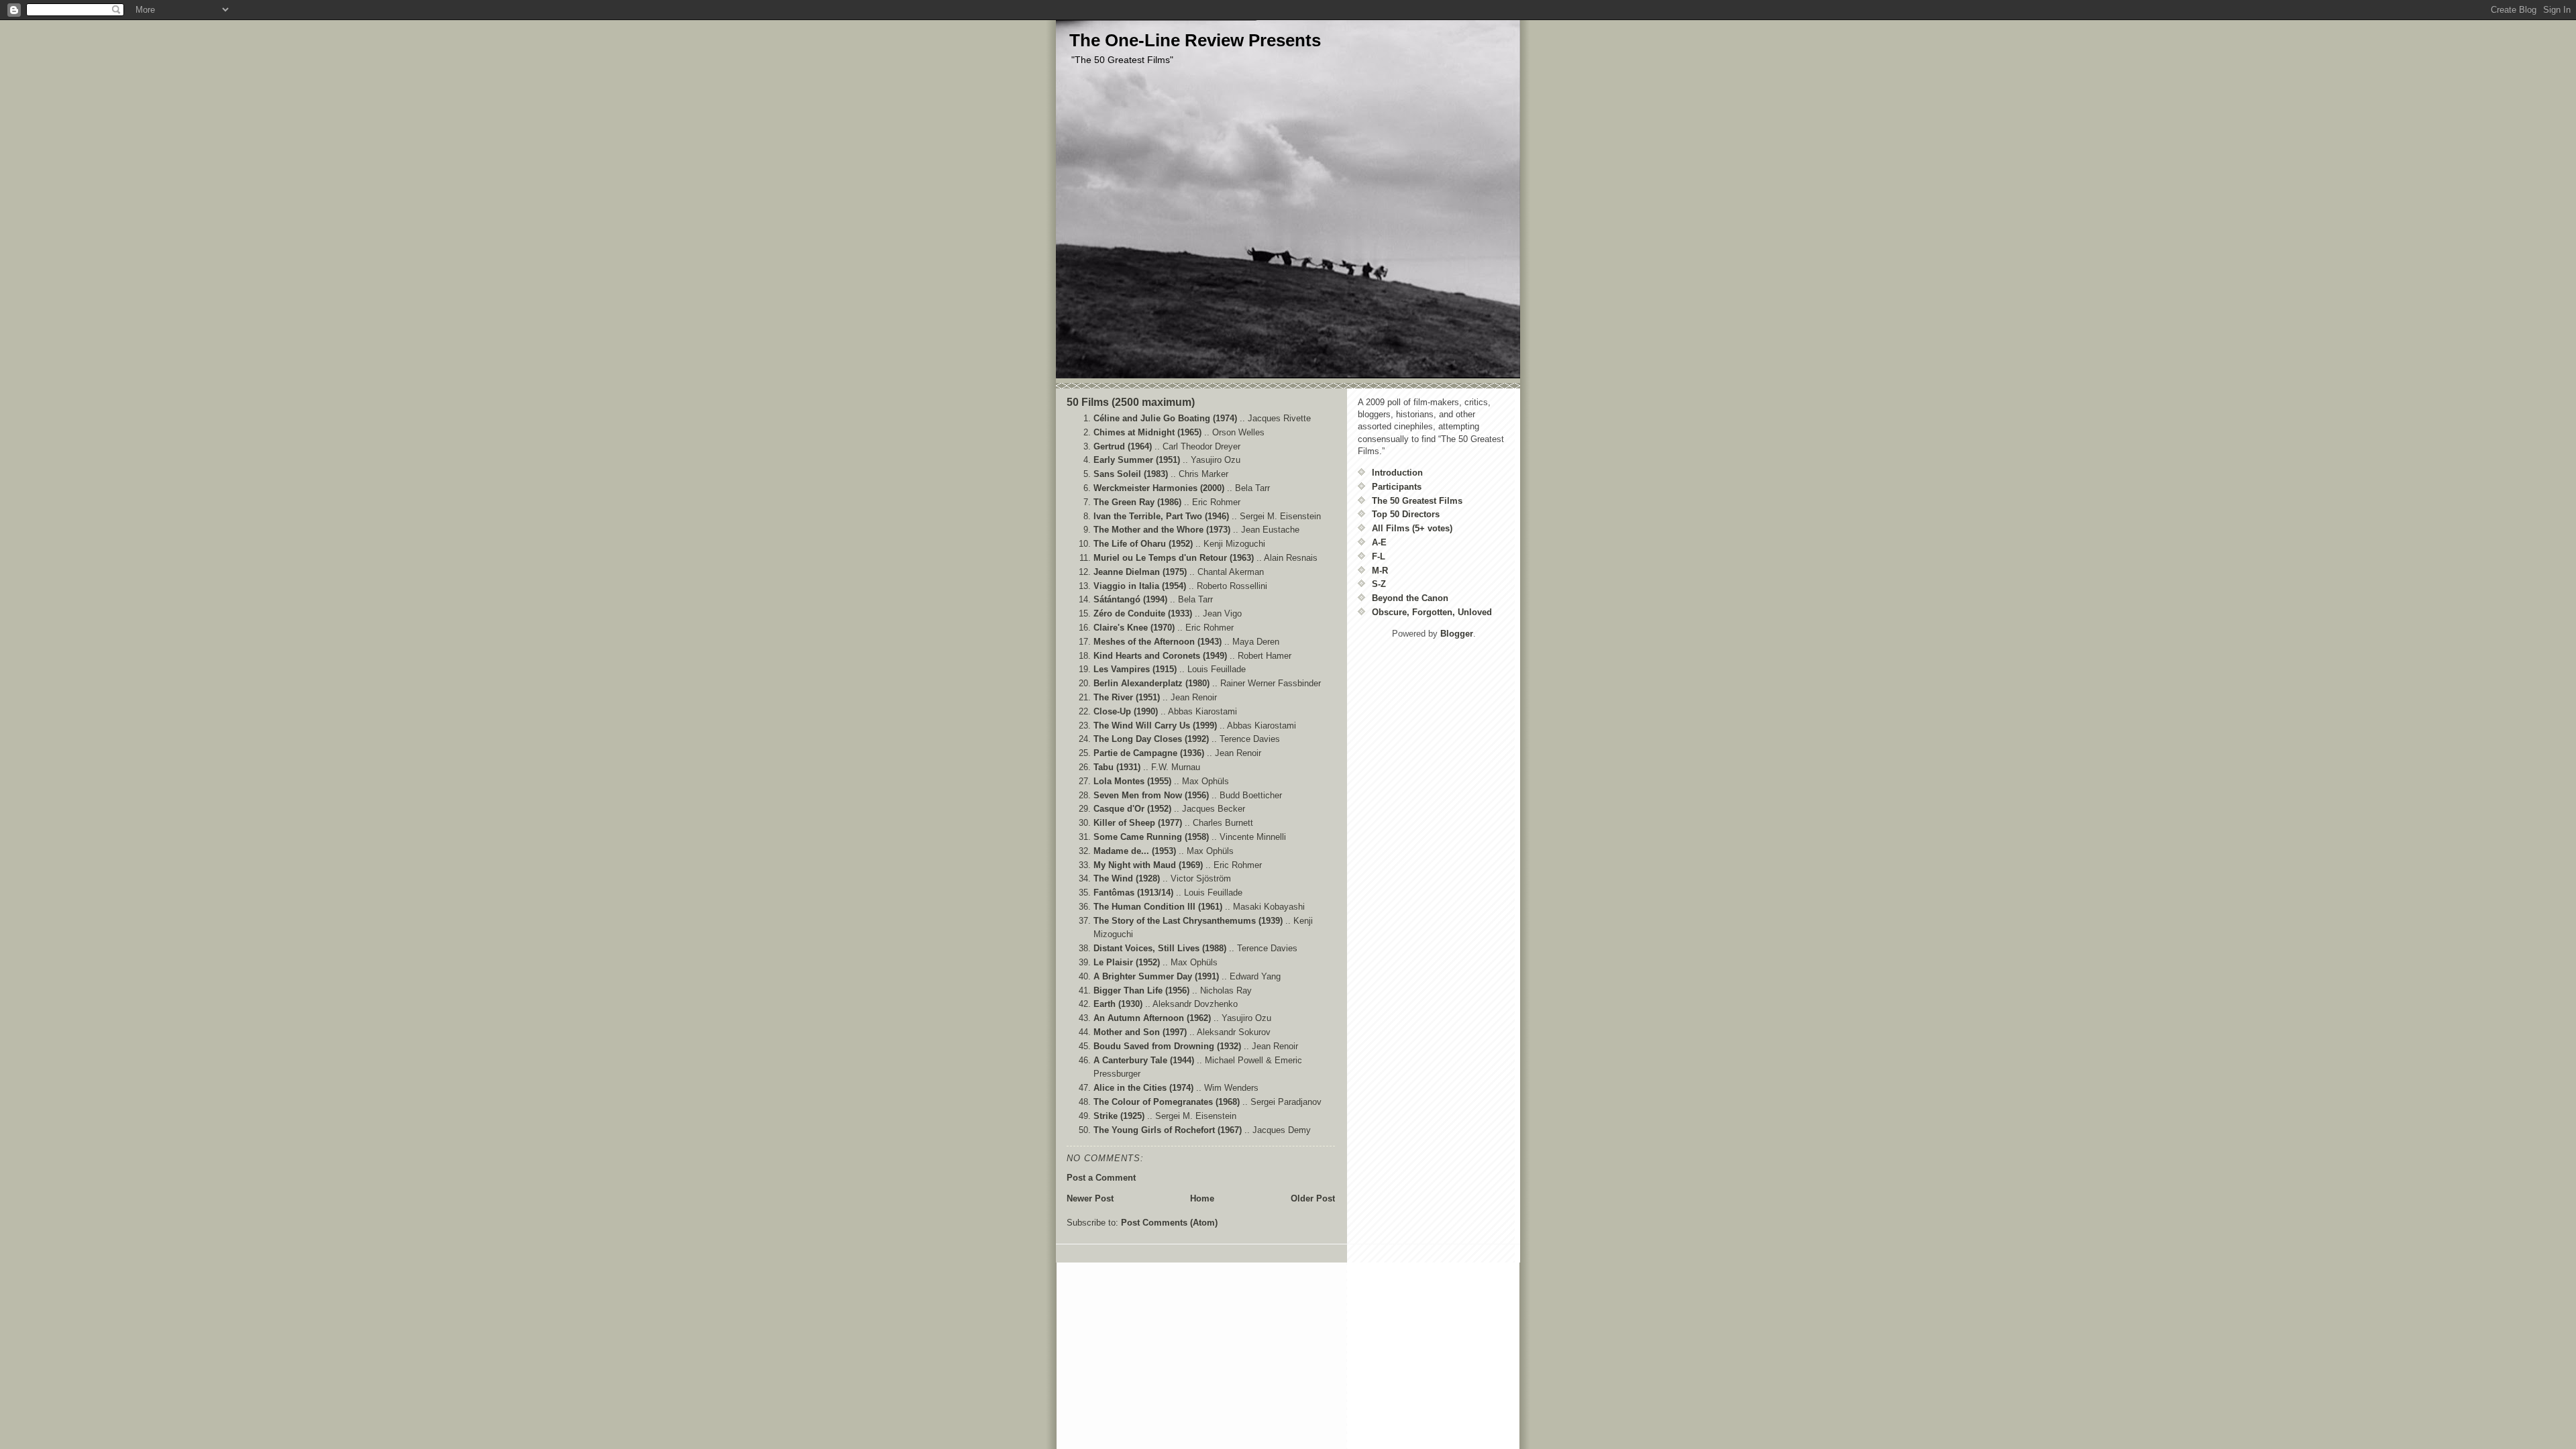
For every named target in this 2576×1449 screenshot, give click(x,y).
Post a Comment (1101, 1178)
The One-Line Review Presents (1195, 40)
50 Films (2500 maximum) (1131, 402)
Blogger (1457, 634)
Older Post (1313, 1198)
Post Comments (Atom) (1169, 1223)
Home (1202, 1198)
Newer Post (1090, 1198)
